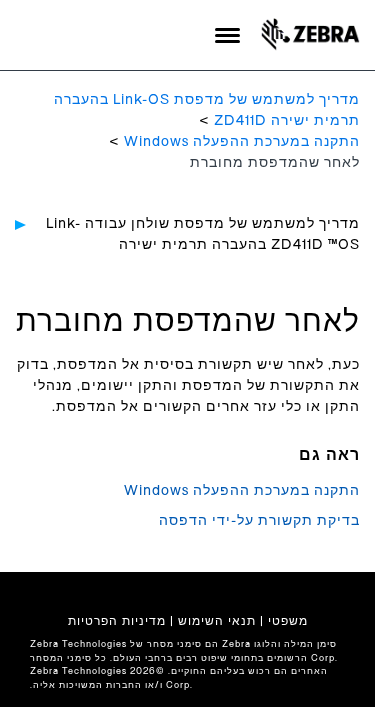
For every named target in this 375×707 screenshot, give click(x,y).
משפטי (288, 621)
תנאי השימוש (217, 621)
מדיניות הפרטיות (117, 621)
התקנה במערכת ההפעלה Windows (242, 142)
